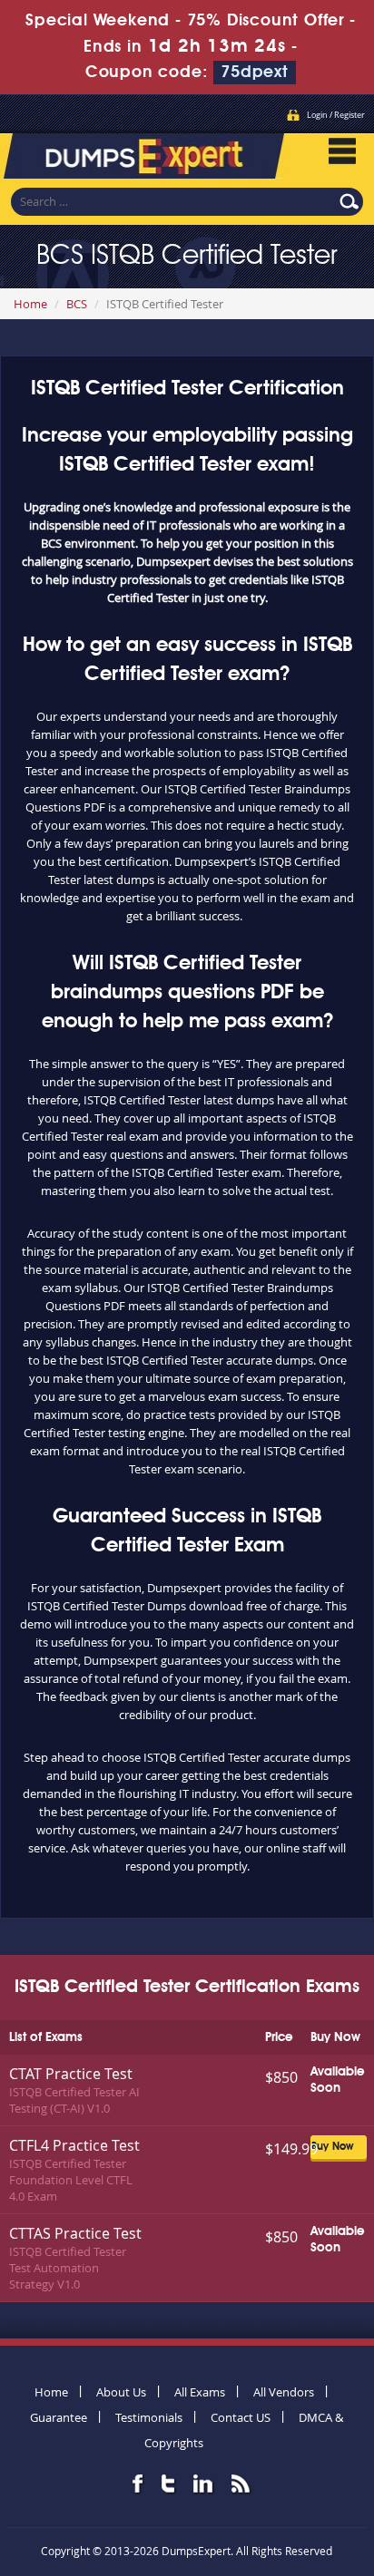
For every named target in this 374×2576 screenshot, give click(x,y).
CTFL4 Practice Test (74, 2145)
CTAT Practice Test (71, 2074)
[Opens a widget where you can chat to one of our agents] (250, 2472)
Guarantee (59, 2417)
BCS (77, 304)
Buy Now (332, 2147)
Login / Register (336, 115)
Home (30, 304)
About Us (121, 2392)
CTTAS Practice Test (75, 2233)
